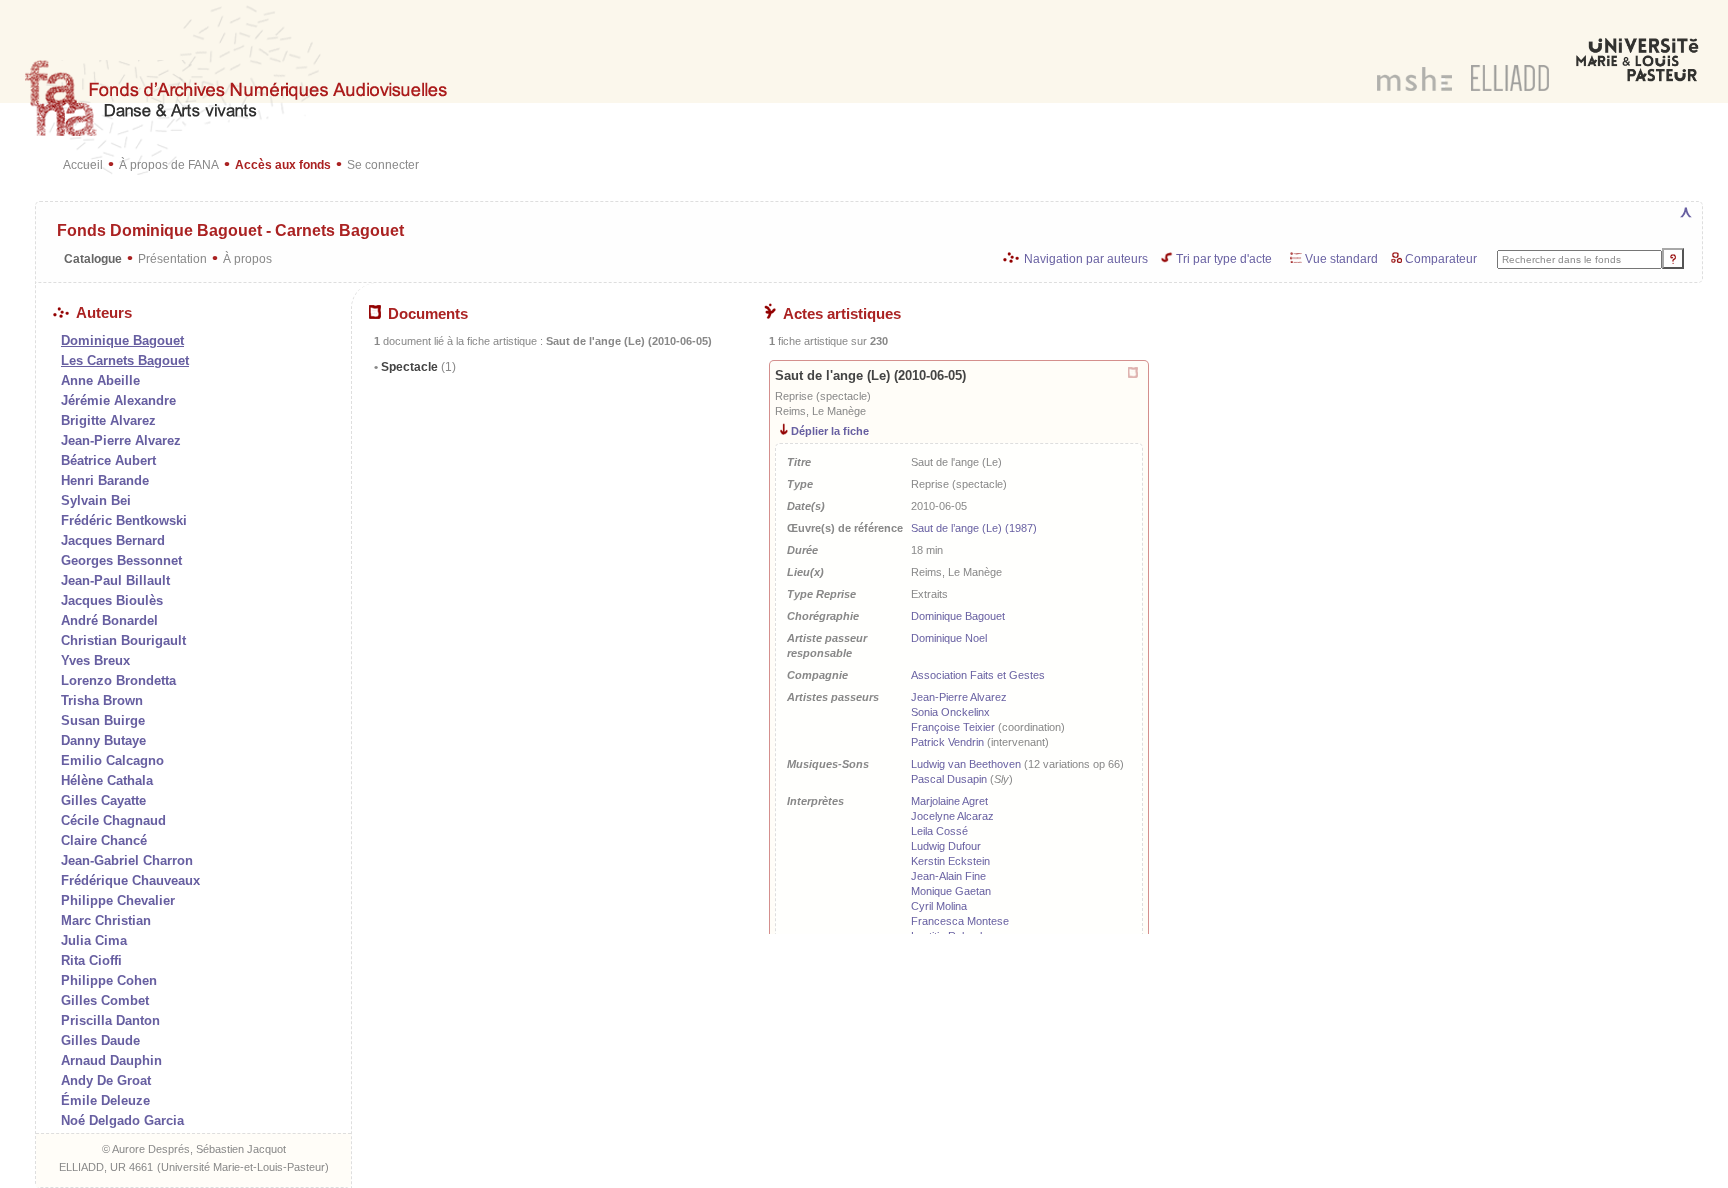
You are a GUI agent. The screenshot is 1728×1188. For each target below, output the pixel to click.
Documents (428, 314)
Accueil (83, 164)
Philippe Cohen (109, 980)
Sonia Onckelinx (950, 712)
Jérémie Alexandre (118, 400)
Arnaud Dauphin (111, 1060)
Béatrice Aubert (108, 460)
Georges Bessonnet (121, 560)
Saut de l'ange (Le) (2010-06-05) (870, 375)
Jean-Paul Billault (115, 580)
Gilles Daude (100, 1040)
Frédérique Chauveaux (130, 880)
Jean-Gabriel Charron (127, 860)
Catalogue (93, 258)
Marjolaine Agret (949, 801)
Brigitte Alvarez (108, 420)
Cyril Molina (939, 906)
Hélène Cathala (107, 780)
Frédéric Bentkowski (124, 520)
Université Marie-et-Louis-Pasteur (243, 1167)
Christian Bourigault (123, 640)
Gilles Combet (105, 1000)
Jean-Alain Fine (948, 876)
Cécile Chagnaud (113, 820)
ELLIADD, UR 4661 (106, 1167)
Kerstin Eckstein (950, 861)
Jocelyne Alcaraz (952, 816)
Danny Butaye (103, 740)
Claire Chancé (104, 840)
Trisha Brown (102, 700)
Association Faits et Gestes (978, 675)
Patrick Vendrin (947, 742)
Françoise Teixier (953, 727)
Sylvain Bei (96, 500)
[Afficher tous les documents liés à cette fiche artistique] (1134, 373)
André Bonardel (109, 620)
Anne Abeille (100, 380)
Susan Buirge (103, 720)
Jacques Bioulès (112, 600)
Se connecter (383, 164)
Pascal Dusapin (949, 779)
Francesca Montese (960, 921)
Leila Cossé (939, 831)
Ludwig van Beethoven (966, 764)
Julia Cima (94, 940)
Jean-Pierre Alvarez (121, 440)
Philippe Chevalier (118, 900)
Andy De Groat (106, 1080)
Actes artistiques (842, 314)
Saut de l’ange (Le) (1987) (974, 528)
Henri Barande (105, 480)
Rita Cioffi (91, 960)
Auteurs (104, 313)
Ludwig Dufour (946, 846)
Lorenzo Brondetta (118, 680)
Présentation (172, 258)
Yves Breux (95, 660)
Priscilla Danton (110, 1020)
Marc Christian (106, 920)
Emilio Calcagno (112, 760)
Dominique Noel (949, 638)
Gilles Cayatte (103, 800)
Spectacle (417, 367)
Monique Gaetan (951, 891)
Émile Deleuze (105, 1100)
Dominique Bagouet (958, 616)
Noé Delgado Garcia (122, 1120)
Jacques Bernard (113, 540)
